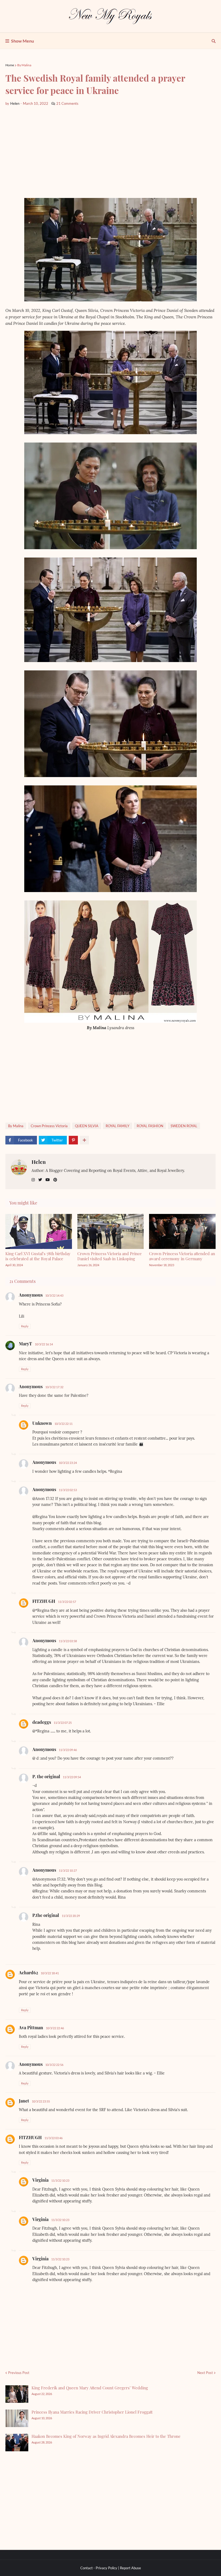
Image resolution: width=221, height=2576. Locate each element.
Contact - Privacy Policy (99, 2568)
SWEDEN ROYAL (184, 1126)
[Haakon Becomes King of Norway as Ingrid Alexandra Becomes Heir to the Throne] (17, 2443)
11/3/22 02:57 (67, 1602)
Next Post (205, 2373)
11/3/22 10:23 (60, 2180)
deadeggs (42, 1722)
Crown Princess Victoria (49, 1126)
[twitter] (40, 1180)
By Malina (24, 65)
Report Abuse (130, 2568)
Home (10, 65)
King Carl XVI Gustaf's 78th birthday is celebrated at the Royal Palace (38, 1256)
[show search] (214, 41)
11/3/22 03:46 (53, 2138)
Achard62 (28, 1973)
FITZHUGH (44, 1601)
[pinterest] (55, 1180)
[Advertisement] (110, 152)
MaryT (25, 1344)
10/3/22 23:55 (41, 2101)
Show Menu (23, 41)
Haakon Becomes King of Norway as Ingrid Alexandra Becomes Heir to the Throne (106, 2436)
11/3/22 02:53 (68, 1490)
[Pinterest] (73, 1140)
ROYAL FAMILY (118, 1126)
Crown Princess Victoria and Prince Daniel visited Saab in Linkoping (110, 1256)
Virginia (40, 2180)
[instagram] (33, 1180)
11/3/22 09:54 (72, 1777)
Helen (39, 1162)
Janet (24, 2101)
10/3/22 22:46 (55, 2028)
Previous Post (19, 2373)
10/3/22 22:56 (54, 2065)
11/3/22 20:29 (71, 1916)
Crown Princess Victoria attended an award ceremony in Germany (182, 1256)
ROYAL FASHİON (150, 1126)
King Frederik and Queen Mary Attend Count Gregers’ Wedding (90, 2388)
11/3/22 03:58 (68, 1641)
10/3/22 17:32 (54, 1387)
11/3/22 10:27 (68, 1870)
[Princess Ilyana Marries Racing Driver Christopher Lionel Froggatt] (17, 2418)
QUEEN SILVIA (87, 1126)
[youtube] (48, 1180)
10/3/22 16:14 (44, 1344)
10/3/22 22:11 (63, 1424)
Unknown (42, 1423)
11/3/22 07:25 (63, 1723)
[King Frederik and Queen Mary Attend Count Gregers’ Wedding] (17, 2394)
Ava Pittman (31, 2027)
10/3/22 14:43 (54, 1295)
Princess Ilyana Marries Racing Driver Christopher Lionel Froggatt (92, 2412)
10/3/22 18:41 (50, 1973)
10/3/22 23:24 (68, 1463)
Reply (25, 1326)
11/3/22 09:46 (68, 1750)
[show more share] (84, 1140)
